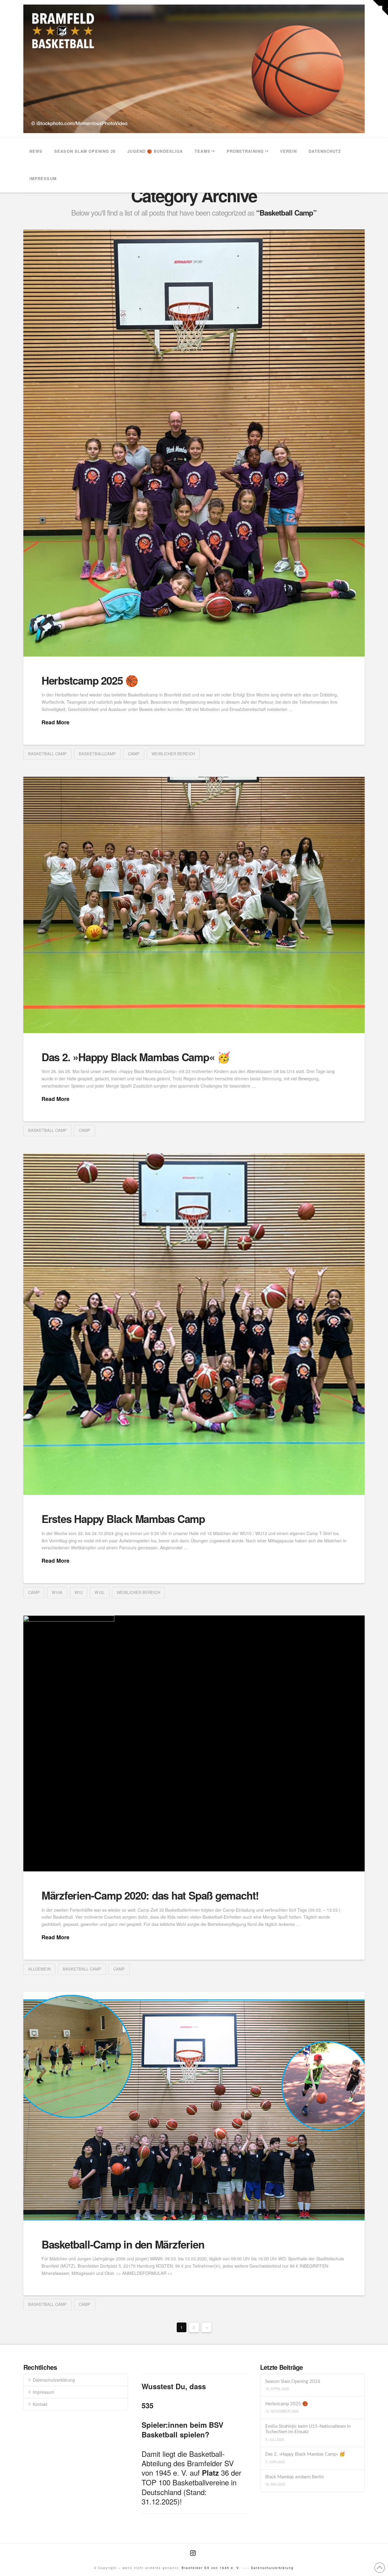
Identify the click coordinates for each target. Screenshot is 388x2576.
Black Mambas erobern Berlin (294, 2477)
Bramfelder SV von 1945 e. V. (211, 2568)
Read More (55, 722)
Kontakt (40, 2404)
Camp (134, 754)
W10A (57, 1592)
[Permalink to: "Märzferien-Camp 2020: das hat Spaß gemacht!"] (194, 1744)
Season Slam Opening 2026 (293, 2381)
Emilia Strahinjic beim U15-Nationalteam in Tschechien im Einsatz (308, 2429)
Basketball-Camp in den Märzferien (123, 2244)
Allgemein (39, 1969)
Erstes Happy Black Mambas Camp (123, 1519)
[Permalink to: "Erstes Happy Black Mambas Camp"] (194, 1324)
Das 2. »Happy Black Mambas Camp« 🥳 (136, 1057)
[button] (380, 8)
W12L (100, 1592)
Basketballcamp (97, 754)
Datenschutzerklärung (54, 2380)
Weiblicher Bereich (173, 754)
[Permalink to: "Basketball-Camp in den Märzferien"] (194, 2106)
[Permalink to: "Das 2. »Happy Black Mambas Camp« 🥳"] (194, 905)
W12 (79, 1592)
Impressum (43, 2392)
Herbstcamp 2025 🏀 (90, 680)
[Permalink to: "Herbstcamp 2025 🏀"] (194, 443)
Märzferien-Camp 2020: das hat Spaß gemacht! (150, 1895)
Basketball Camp (47, 754)
